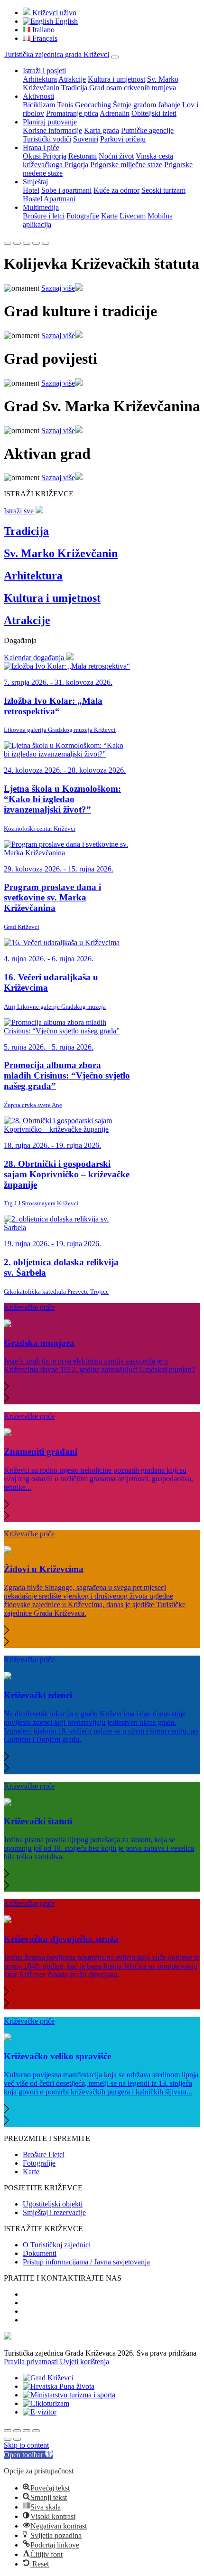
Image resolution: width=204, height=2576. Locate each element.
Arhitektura (40, 79)
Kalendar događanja (35, 658)
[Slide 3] (36, 243)
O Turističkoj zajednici (57, 2245)
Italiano (42, 30)
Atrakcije (72, 79)
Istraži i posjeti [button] (44, 71)
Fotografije (83, 216)
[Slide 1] (17, 243)
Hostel (32, 199)
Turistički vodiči (47, 139)
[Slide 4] (46, 243)
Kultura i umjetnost (116, 79)
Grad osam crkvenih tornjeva (133, 88)
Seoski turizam (163, 190)
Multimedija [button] (41, 207)
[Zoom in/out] (36, 2431)
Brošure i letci (44, 216)
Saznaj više (58, 288)
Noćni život (116, 156)
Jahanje (169, 105)
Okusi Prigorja (45, 156)
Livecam (133, 216)
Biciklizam (39, 105)
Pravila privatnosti (31, 2362)
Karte (109, 216)
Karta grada (102, 130)
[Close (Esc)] (8, 2431)
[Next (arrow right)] (17, 2439)
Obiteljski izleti (154, 113)
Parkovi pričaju (123, 139)
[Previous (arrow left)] (8, 2439)
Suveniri (86, 139)
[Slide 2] (27, 243)
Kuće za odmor (116, 190)
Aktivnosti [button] (38, 96)
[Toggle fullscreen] (27, 2431)
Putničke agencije (147, 130)
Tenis (65, 105)
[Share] (17, 2431)
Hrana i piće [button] (41, 147)
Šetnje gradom (134, 105)
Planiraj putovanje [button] (50, 122)
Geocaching (93, 105)
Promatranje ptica (72, 113)
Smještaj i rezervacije (54, 2212)
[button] (102, 1387)
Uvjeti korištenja (84, 2362)
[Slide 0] (8, 243)
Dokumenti (40, 2253)
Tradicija (74, 88)
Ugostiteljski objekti (53, 2204)
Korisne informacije (52, 130)
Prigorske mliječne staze (126, 165)
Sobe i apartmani (66, 190)
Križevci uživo (53, 13)
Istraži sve (20, 511)
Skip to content (26, 2445)
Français (44, 38)
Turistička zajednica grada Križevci (56, 54)
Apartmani (60, 199)
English (65, 21)
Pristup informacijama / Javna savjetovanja (86, 2262)
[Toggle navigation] (115, 57)
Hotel (31, 190)
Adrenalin (115, 113)
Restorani (83, 156)
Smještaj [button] (35, 182)
